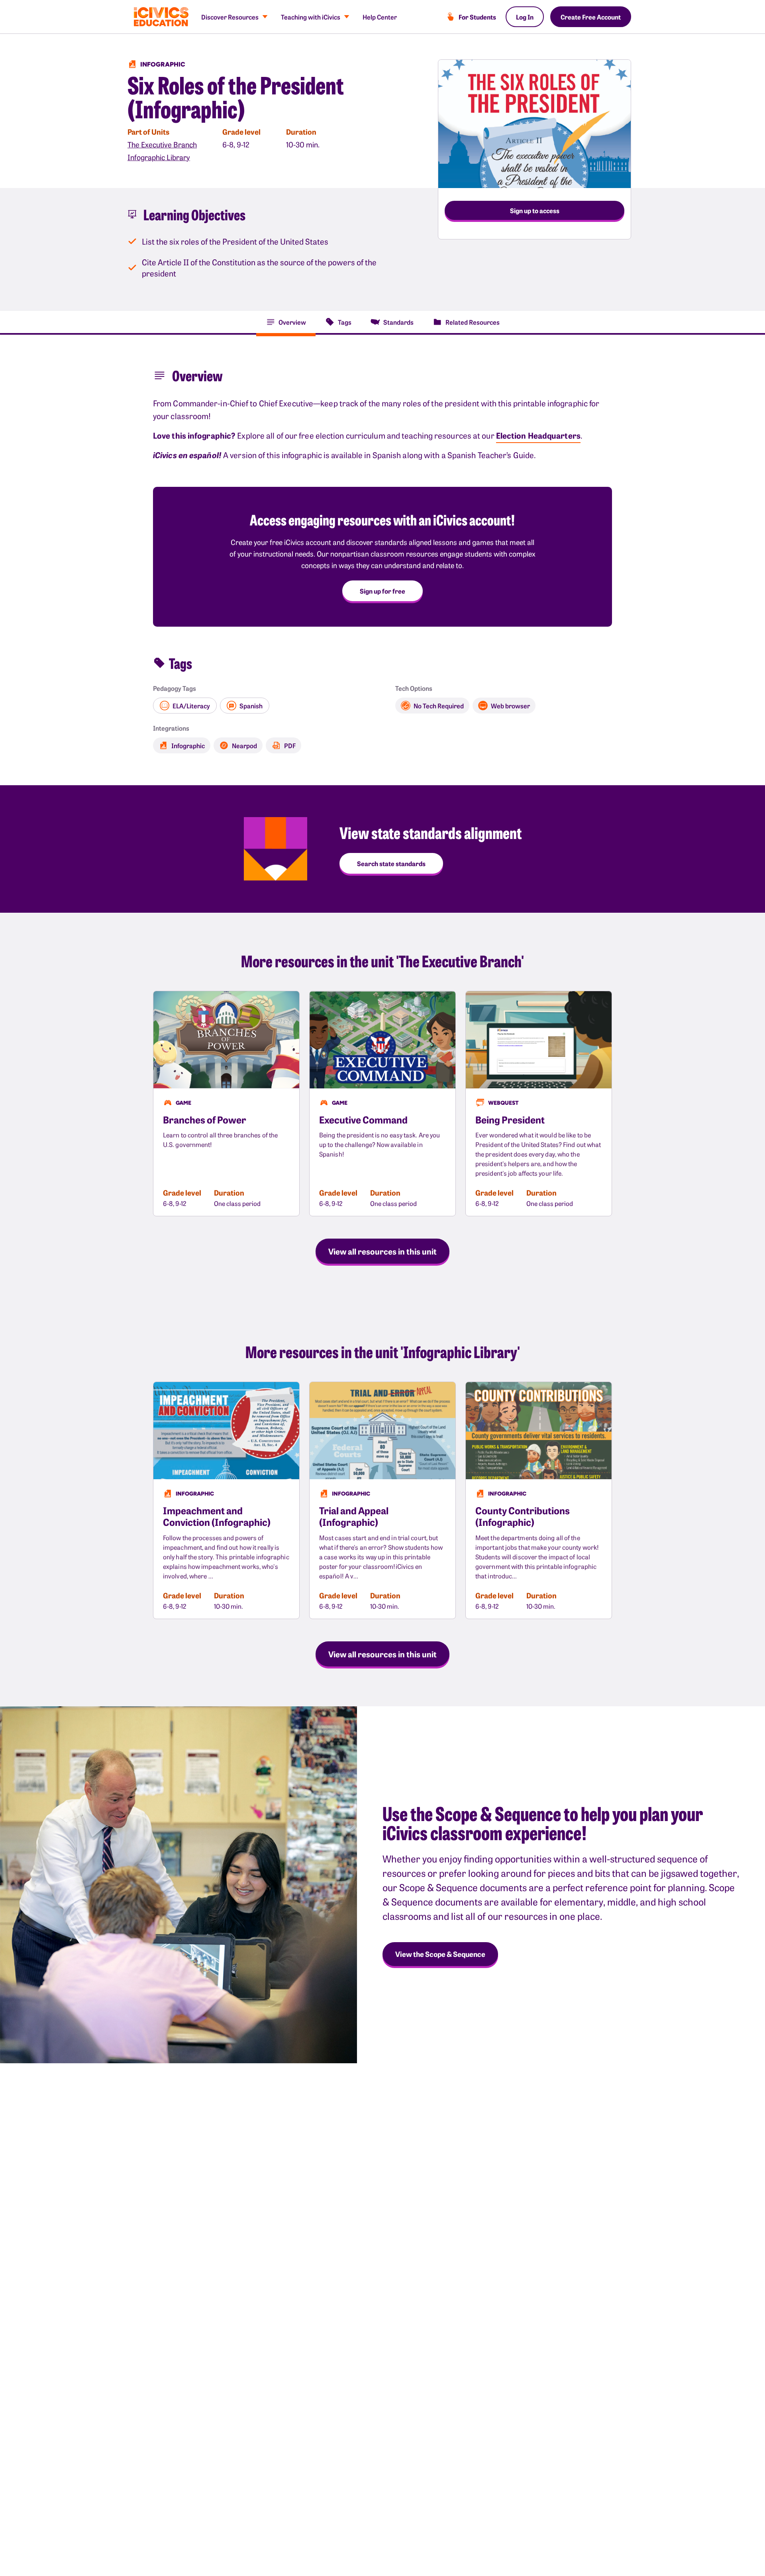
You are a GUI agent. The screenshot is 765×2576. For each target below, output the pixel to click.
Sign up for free (382, 591)
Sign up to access (535, 210)
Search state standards (391, 863)
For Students (477, 17)
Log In (525, 17)
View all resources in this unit (382, 1251)
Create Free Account (591, 17)
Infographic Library (159, 157)
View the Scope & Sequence (440, 1954)
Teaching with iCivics (311, 17)
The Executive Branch (162, 144)
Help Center (380, 17)
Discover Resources (230, 17)
